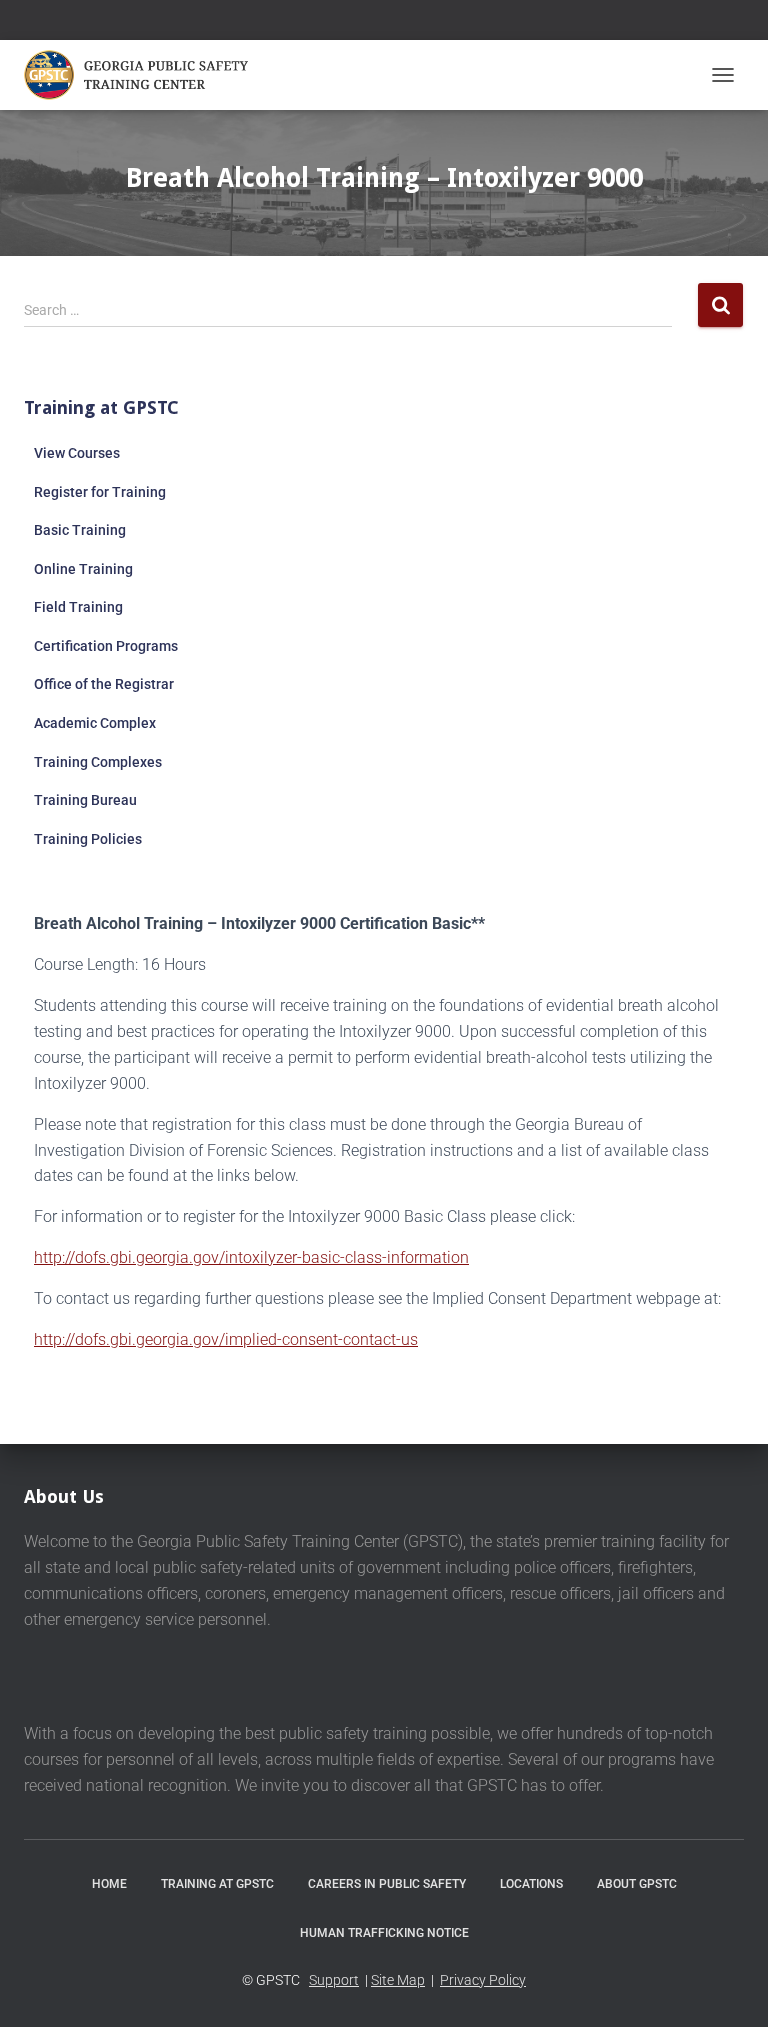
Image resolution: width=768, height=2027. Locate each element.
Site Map (398, 1980)
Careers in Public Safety (387, 1884)
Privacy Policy (483, 1980)
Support (334, 1980)
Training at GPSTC (217, 1884)
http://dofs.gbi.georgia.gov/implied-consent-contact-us (226, 1339)
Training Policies (88, 839)
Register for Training (100, 492)
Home (109, 1884)
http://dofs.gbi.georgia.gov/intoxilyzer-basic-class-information (251, 1257)
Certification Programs (106, 646)
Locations (531, 1884)
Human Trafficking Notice (384, 1933)
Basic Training (80, 530)
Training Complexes (98, 762)
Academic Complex (95, 723)
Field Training (78, 607)
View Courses (77, 453)
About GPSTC (637, 1884)
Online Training (83, 569)
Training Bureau (85, 800)
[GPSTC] (147, 75)
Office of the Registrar (104, 684)
